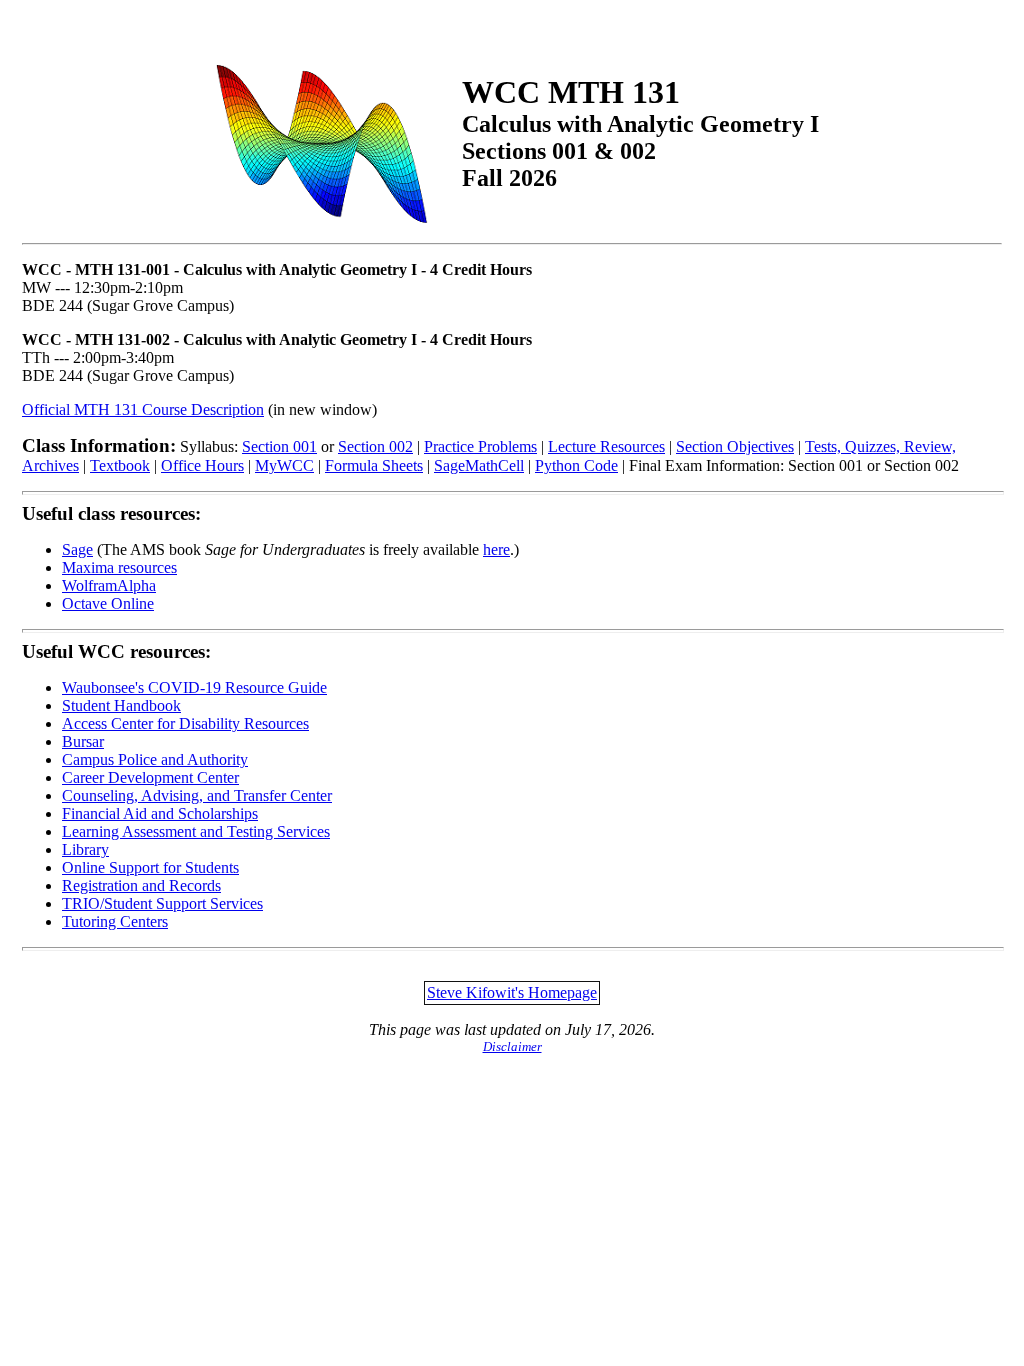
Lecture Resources (606, 446)
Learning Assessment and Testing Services (196, 831)
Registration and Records (141, 885)
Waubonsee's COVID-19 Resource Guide (194, 687)
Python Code (576, 465)
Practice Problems (480, 446)
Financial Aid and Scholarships (160, 813)
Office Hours (202, 465)
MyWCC (284, 465)
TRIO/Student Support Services (162, 903)
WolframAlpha (109, 585)
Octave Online (108, 603)
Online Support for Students (150, 867)
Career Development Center (150, 777)
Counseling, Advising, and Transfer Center (197, 795)
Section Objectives (735, 446)
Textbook (120, 465)
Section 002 (375, 446)
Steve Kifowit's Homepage (512, 992)
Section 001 (279, 446)
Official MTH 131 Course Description (143, 409)
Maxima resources (119, 567)
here (496, 549)
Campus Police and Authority (155, 759)
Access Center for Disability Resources (185, 723)
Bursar (83, 741)
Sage (77, 549)
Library (85, 849)
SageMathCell (479, 465)
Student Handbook (121, 705)
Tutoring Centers (115, 921)
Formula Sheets (374, 465)
